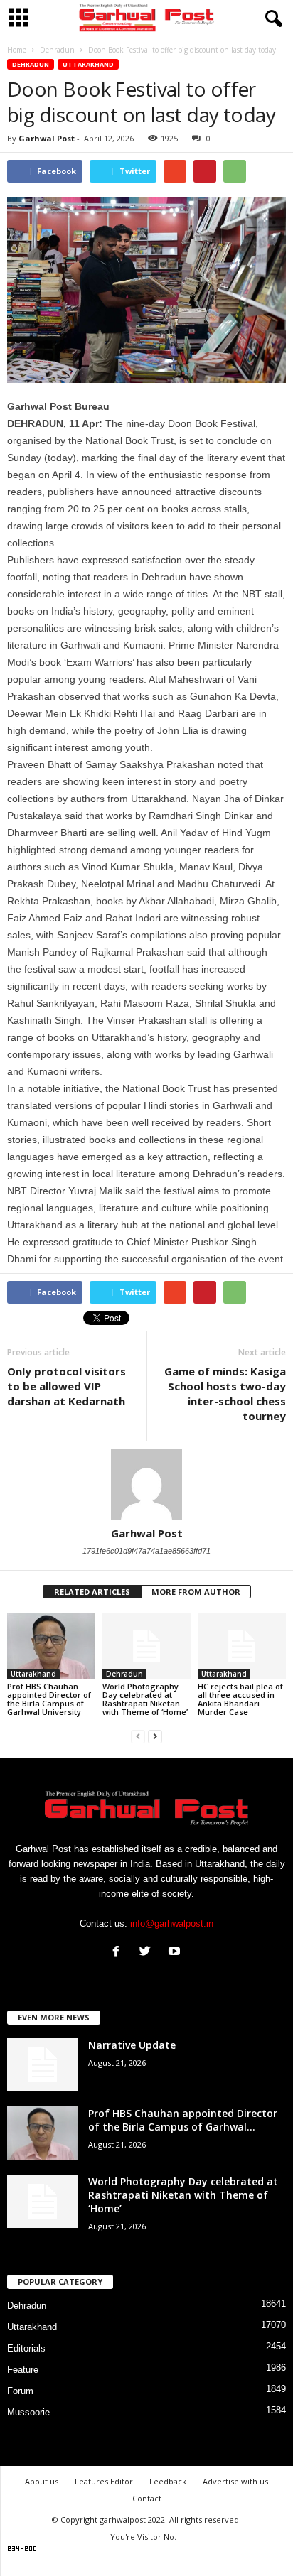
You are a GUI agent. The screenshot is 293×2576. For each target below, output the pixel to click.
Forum (20, 2391)
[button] (271, 19)
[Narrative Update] (43, 2065)
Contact (147, 2498)
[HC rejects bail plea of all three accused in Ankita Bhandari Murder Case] (242, 1646)
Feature (23, 2370)
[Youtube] (176, 1953)
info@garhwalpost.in (172, 1923)
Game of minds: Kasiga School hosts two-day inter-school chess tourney (225, 1393)
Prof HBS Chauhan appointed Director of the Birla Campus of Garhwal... (183, 2120)
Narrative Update (132, 2045)
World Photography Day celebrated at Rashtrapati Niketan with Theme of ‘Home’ (145, 1699)
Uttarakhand (88, 64)
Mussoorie (28, 2412)
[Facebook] (119, 1953)
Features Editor (104, 2481)
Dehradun (31, 64)
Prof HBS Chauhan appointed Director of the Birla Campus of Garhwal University (49, 1699)
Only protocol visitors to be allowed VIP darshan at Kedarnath (66, 1386)
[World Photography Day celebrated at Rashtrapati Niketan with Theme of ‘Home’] (146, 1646)
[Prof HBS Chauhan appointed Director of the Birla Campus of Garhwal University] (51, 1646)
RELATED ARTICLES (92, 1592)
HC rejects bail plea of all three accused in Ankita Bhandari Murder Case (240, 1699)
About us (42, 2481)
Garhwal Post (47, 138)
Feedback (168, 2481)
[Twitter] (148, 1953)
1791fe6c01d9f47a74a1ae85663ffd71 (146, 1551)
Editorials (26, 2348)
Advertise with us (235, 2481)
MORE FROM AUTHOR (196, 1592)
